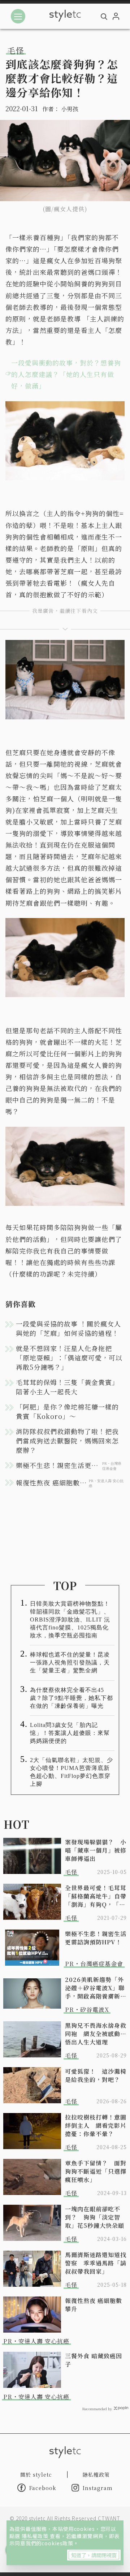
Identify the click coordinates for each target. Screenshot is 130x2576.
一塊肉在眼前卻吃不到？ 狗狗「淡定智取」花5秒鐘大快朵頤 (95, 2217)
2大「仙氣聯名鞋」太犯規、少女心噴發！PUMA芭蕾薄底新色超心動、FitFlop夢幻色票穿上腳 (71, 1772)
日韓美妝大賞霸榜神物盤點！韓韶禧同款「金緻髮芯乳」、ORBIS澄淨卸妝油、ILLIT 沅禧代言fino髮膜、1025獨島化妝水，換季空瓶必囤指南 (70, 1620)
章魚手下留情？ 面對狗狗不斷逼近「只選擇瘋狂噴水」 (96, 2171)
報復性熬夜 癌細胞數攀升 (94, 2305)
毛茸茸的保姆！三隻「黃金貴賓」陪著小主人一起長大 (67, 1387)
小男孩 (70, 109)
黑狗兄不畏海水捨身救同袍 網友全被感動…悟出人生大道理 (96, 2034)
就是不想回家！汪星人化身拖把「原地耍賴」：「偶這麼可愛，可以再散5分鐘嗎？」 (69, 1358)
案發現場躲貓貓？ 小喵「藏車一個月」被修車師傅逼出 (96, 1850)
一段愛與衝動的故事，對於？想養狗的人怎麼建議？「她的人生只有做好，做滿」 (66, 374)
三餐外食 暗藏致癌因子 (94, 2360)
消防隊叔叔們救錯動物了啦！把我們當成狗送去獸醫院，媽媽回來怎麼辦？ (67, 1441)
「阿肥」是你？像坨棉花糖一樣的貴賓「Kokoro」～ (67, 1411)
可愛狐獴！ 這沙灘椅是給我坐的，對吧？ (96, 2075)
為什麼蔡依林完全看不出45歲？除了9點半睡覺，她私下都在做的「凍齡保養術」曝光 (71, 1698)
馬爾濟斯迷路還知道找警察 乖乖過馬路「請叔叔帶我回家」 (96, 2263)
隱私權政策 (36, 2536)
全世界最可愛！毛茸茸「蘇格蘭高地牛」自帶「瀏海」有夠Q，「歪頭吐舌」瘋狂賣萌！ (96, 1896)
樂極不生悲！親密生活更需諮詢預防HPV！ (96, 1938)
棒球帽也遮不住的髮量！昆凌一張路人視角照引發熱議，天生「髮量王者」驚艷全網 (70, 1663)
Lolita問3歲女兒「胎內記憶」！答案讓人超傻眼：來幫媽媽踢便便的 (70, 1733)
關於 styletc (36, 2475)
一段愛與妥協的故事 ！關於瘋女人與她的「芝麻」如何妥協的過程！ (68, 1328)
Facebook (43, 2488)
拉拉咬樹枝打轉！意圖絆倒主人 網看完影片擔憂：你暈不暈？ (96, 2125)
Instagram (98, 2488)
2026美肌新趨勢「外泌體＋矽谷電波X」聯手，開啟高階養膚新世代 (96, 1988)
